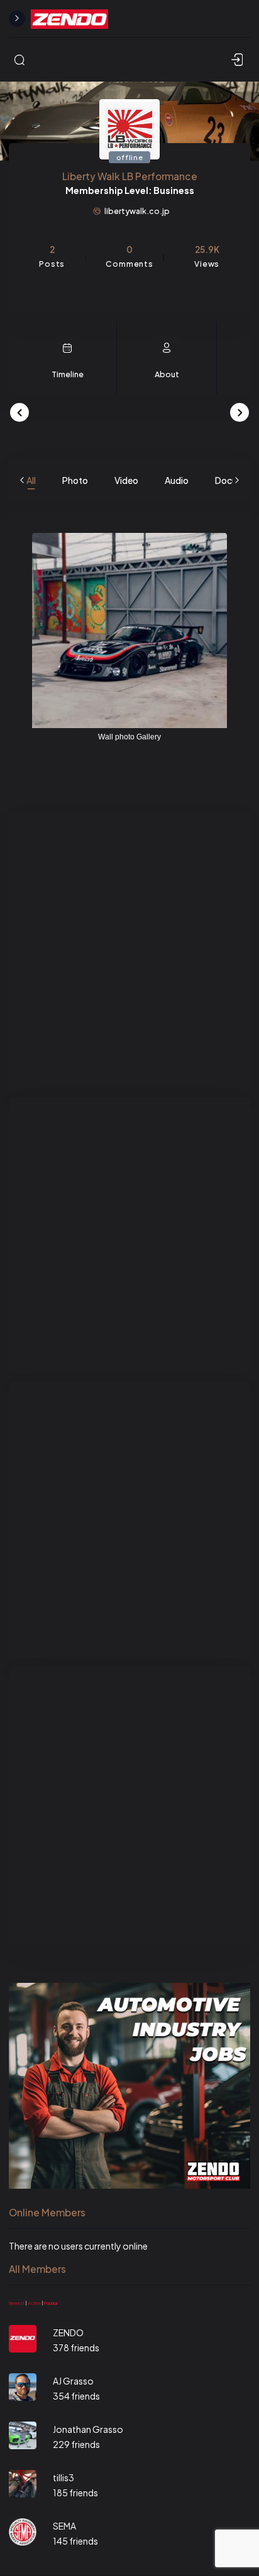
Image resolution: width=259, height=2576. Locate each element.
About (167, 374)
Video (126, 480)
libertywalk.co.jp (137, 211)
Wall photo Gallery (129, 737)
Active (34, 2303)
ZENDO (68, 2332)
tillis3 (63, 2477)
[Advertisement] (129, 950)
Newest (17, 2303)
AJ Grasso (73, 2381)
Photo (75, 480)
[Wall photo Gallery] (129, 631)
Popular (51, 2303)
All (31, 480)
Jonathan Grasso (88, 2429)
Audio (177, 480)
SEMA (64, 2526)
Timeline (68, 374)
